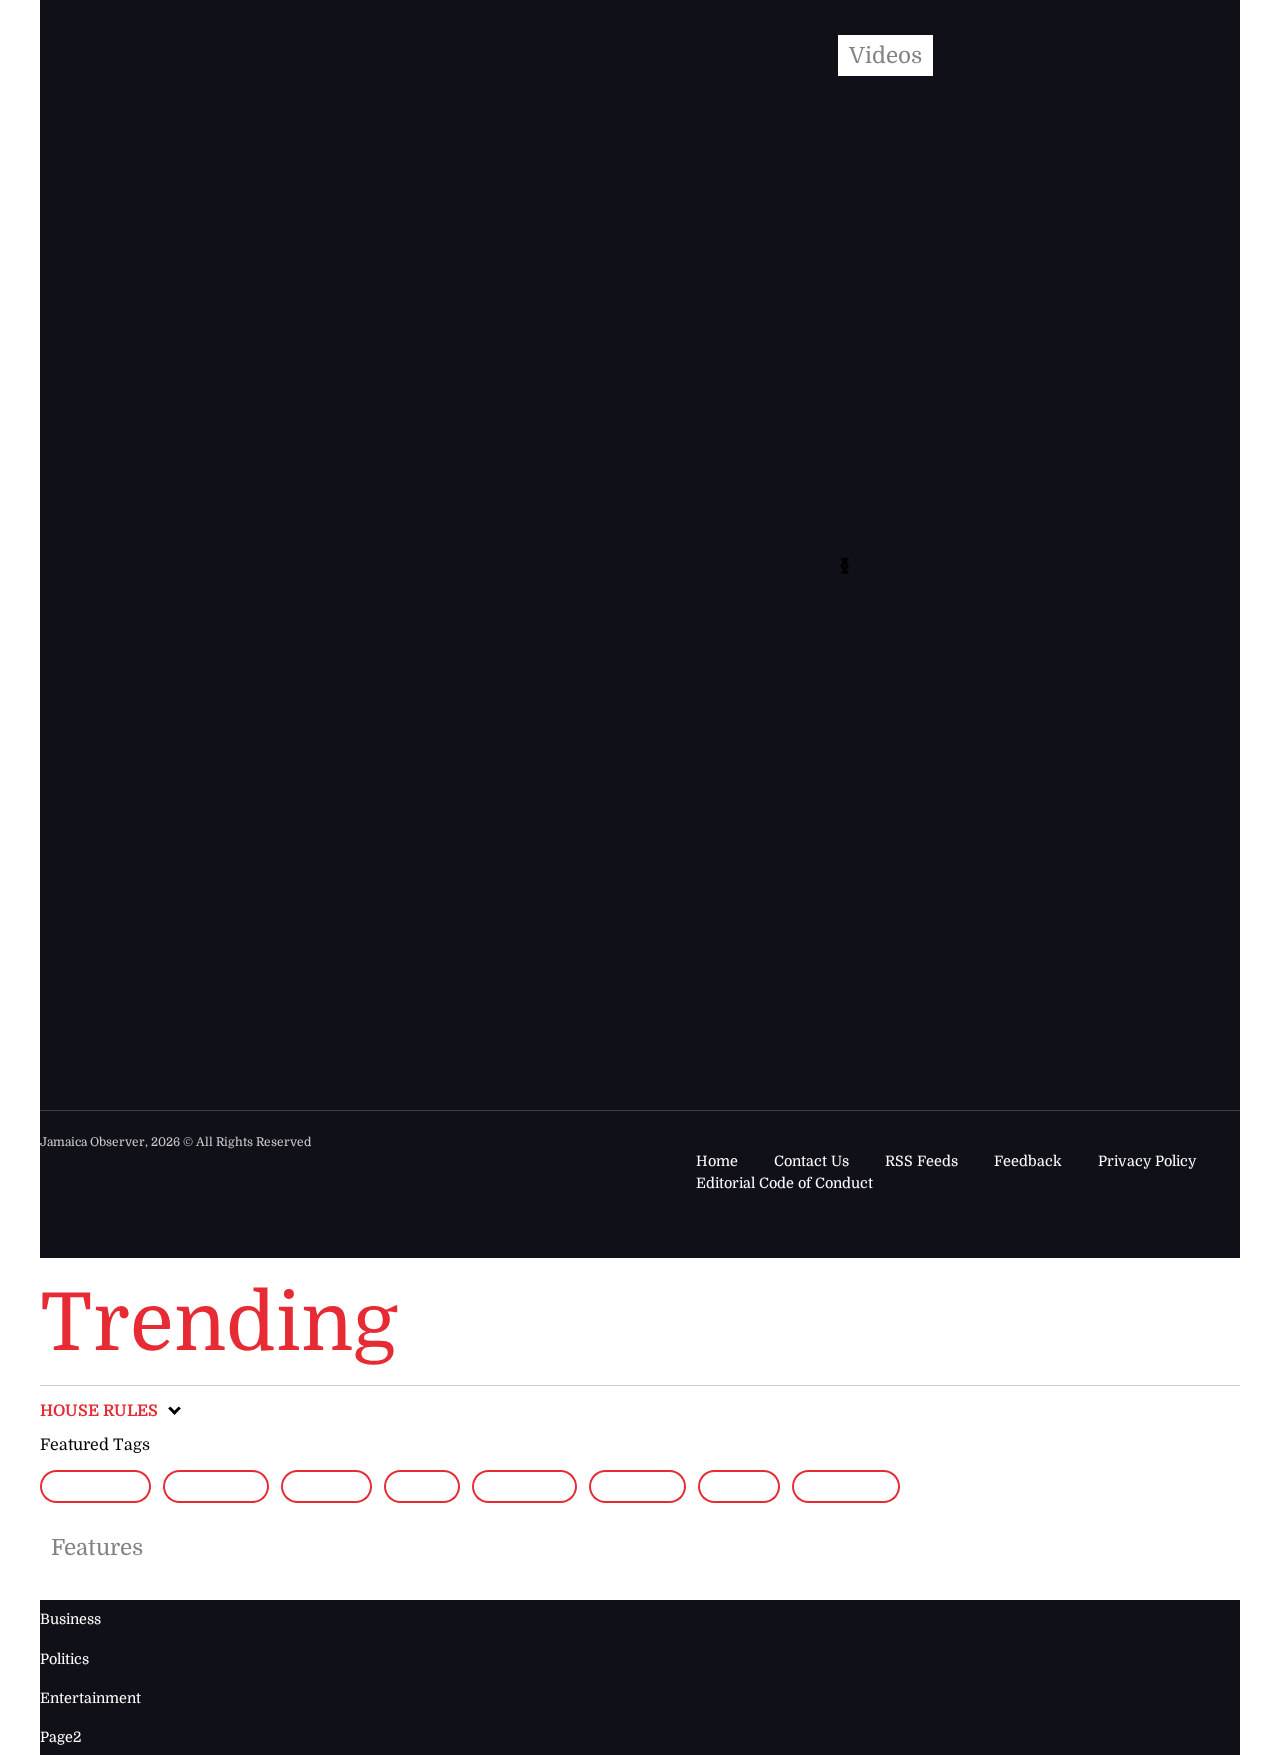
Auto (421, 1486)
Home (717, 1161)
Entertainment (90, 1698)
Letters (637, 1486)
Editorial (95, 1486)
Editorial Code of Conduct (784, 1183)
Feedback (1028, 1161)
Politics (64, 1659)
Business (524, 1486)
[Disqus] (601, 838)
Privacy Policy (1147, 1161)
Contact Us (811, 1161)
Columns (216, 1486)
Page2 (738, 1486)
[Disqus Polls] (624, 320)
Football (846, 1486)
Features (97, 1547)
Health (326, 1486)
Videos (885, 55)
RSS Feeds (921, 1161)
